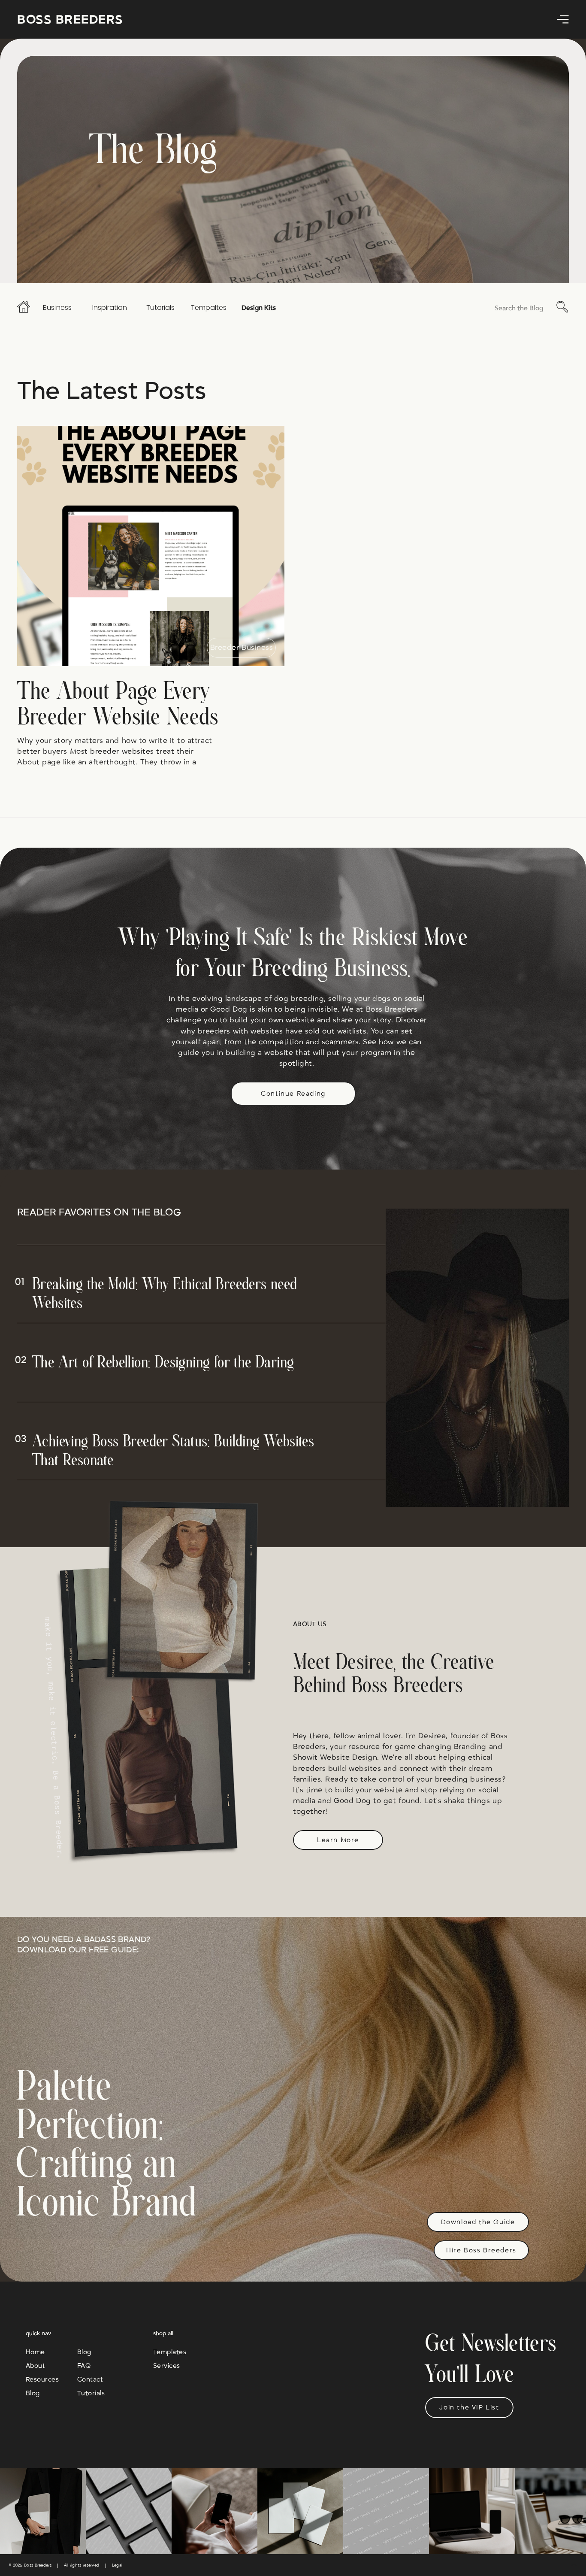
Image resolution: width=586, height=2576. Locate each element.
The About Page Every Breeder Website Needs (118, 705)
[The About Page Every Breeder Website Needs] (151, 546)
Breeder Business (242, 648)
